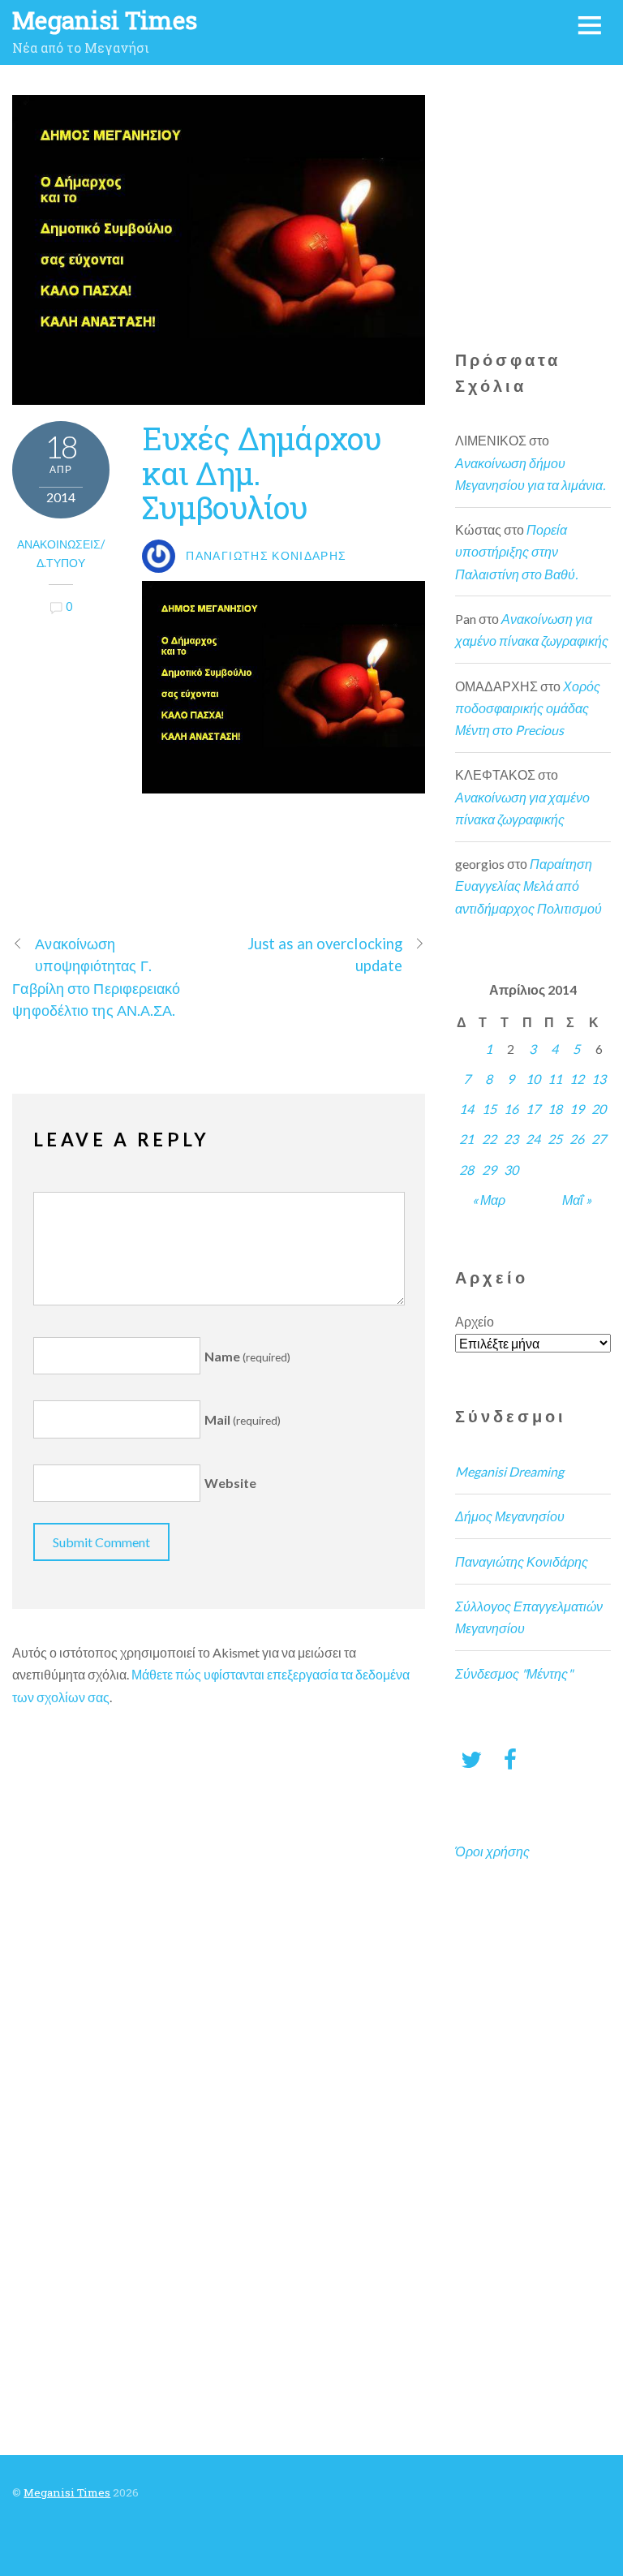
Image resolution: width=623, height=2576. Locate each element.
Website (230, 1484)
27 (599, 1139)
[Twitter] (471, 1759)
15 (489, 1109)
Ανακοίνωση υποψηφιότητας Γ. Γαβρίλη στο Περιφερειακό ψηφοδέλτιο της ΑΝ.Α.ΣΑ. (96, 977)
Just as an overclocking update (325, 955)
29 (489, 1170)
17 (533, 1109)
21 (466, 1139)
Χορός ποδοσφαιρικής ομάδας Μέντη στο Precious (528, 708)
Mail (243, 1419)
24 (533, 1139)
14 (466, 1109)
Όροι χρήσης (492, 1851)
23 (511, 1139)
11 (555, 1079)
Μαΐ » (577, 1200)
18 (555, 1109)
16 (511, 1109)
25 (555, 1139)
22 (489, 1139)
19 (577, 1109)
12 (577, 1079)
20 (599, 1109)
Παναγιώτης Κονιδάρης (522, 1561)
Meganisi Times (67, 2492)
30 (511, 1170)
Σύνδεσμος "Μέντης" (514, 1673)
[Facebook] (510, 1759)
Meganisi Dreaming (509, 1471)
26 (577, 1139)
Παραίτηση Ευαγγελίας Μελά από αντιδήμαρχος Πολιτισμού (528, 886)
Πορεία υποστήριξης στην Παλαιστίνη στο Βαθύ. (516, 551)
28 (466, 1170)
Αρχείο (475, 1321)
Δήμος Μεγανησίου (510, 1516)
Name (247, 1356)
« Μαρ (489, 1200)
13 (599, 1079)
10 (533, 1079)
